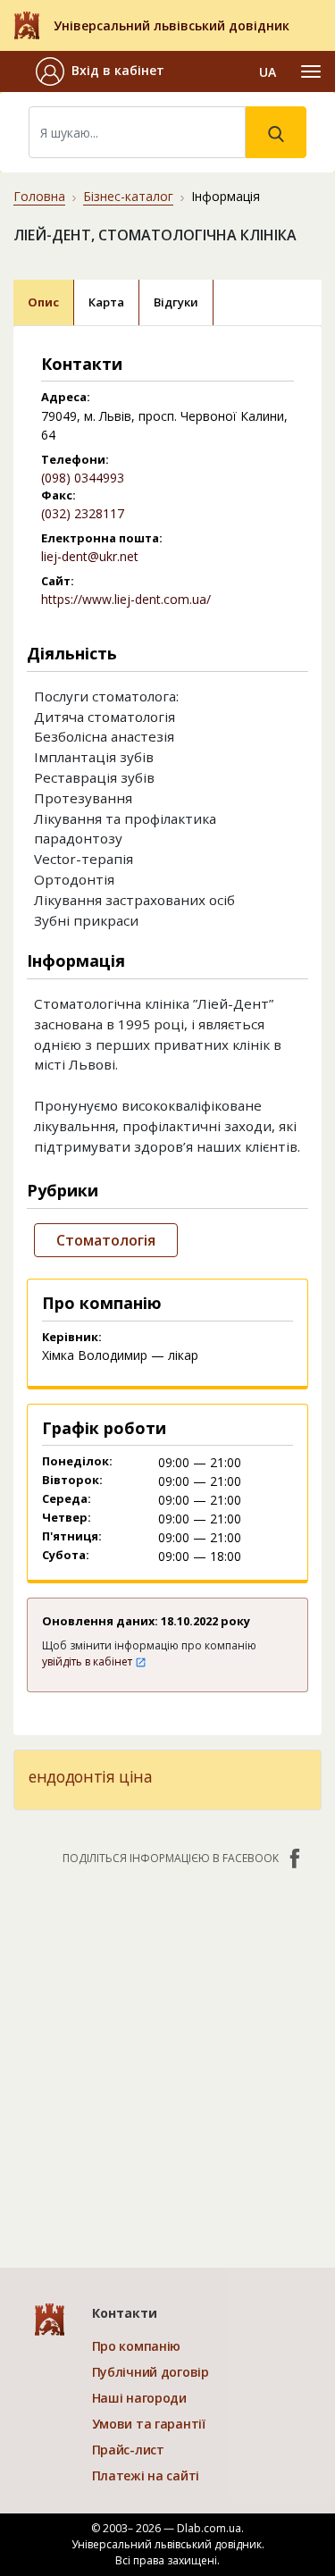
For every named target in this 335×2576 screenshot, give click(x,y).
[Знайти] (276, 132)
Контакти (125, 2313)
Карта (106, 302)
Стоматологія (106, 1240)
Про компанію (137, 2346)
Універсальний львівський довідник (172, 25)
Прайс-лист (128, 2450)
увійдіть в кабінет (88, 1661)
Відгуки (176, 302)
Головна (39, 196)
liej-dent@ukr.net (90, 556)
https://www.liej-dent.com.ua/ (126, 599)
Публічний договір (151, 2372)
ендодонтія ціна (91, 1776)
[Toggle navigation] (311, 71)
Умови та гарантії (149, 2424)
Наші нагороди (139, 2398)
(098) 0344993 (83, 478)
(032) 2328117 (83, 513)
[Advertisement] (167, 2057)
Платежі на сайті (146, 2475)
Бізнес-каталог (128, 196)
